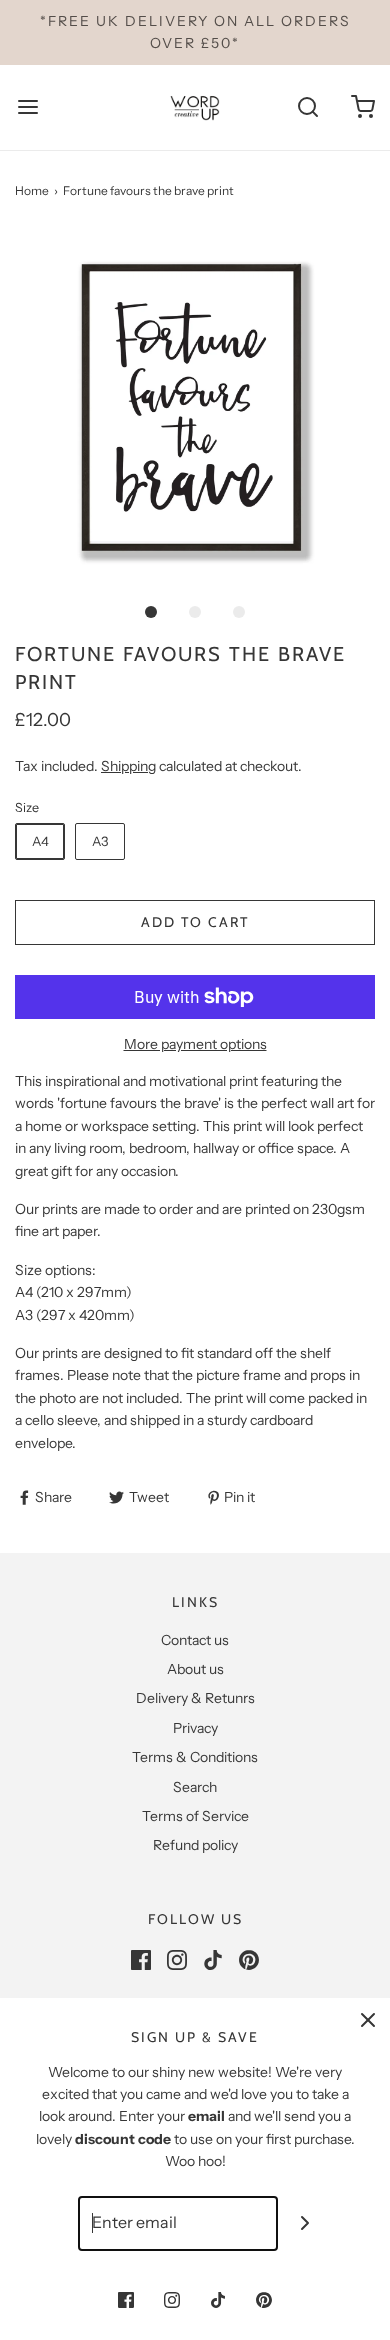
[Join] (305, 2223)
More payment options (195, 1044)
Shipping (128, 766)
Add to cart (195, 922)
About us (195, 1669)
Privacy (195, 1728)
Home (32, 190)
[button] (195, 410)
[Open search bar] (307, 107)
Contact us (195, 1640)
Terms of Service (195, 1816)
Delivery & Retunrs (195, 1698)
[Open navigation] (27, 107)
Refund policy (195, 1845)
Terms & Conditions (195, 1757)
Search (195, 1787)
